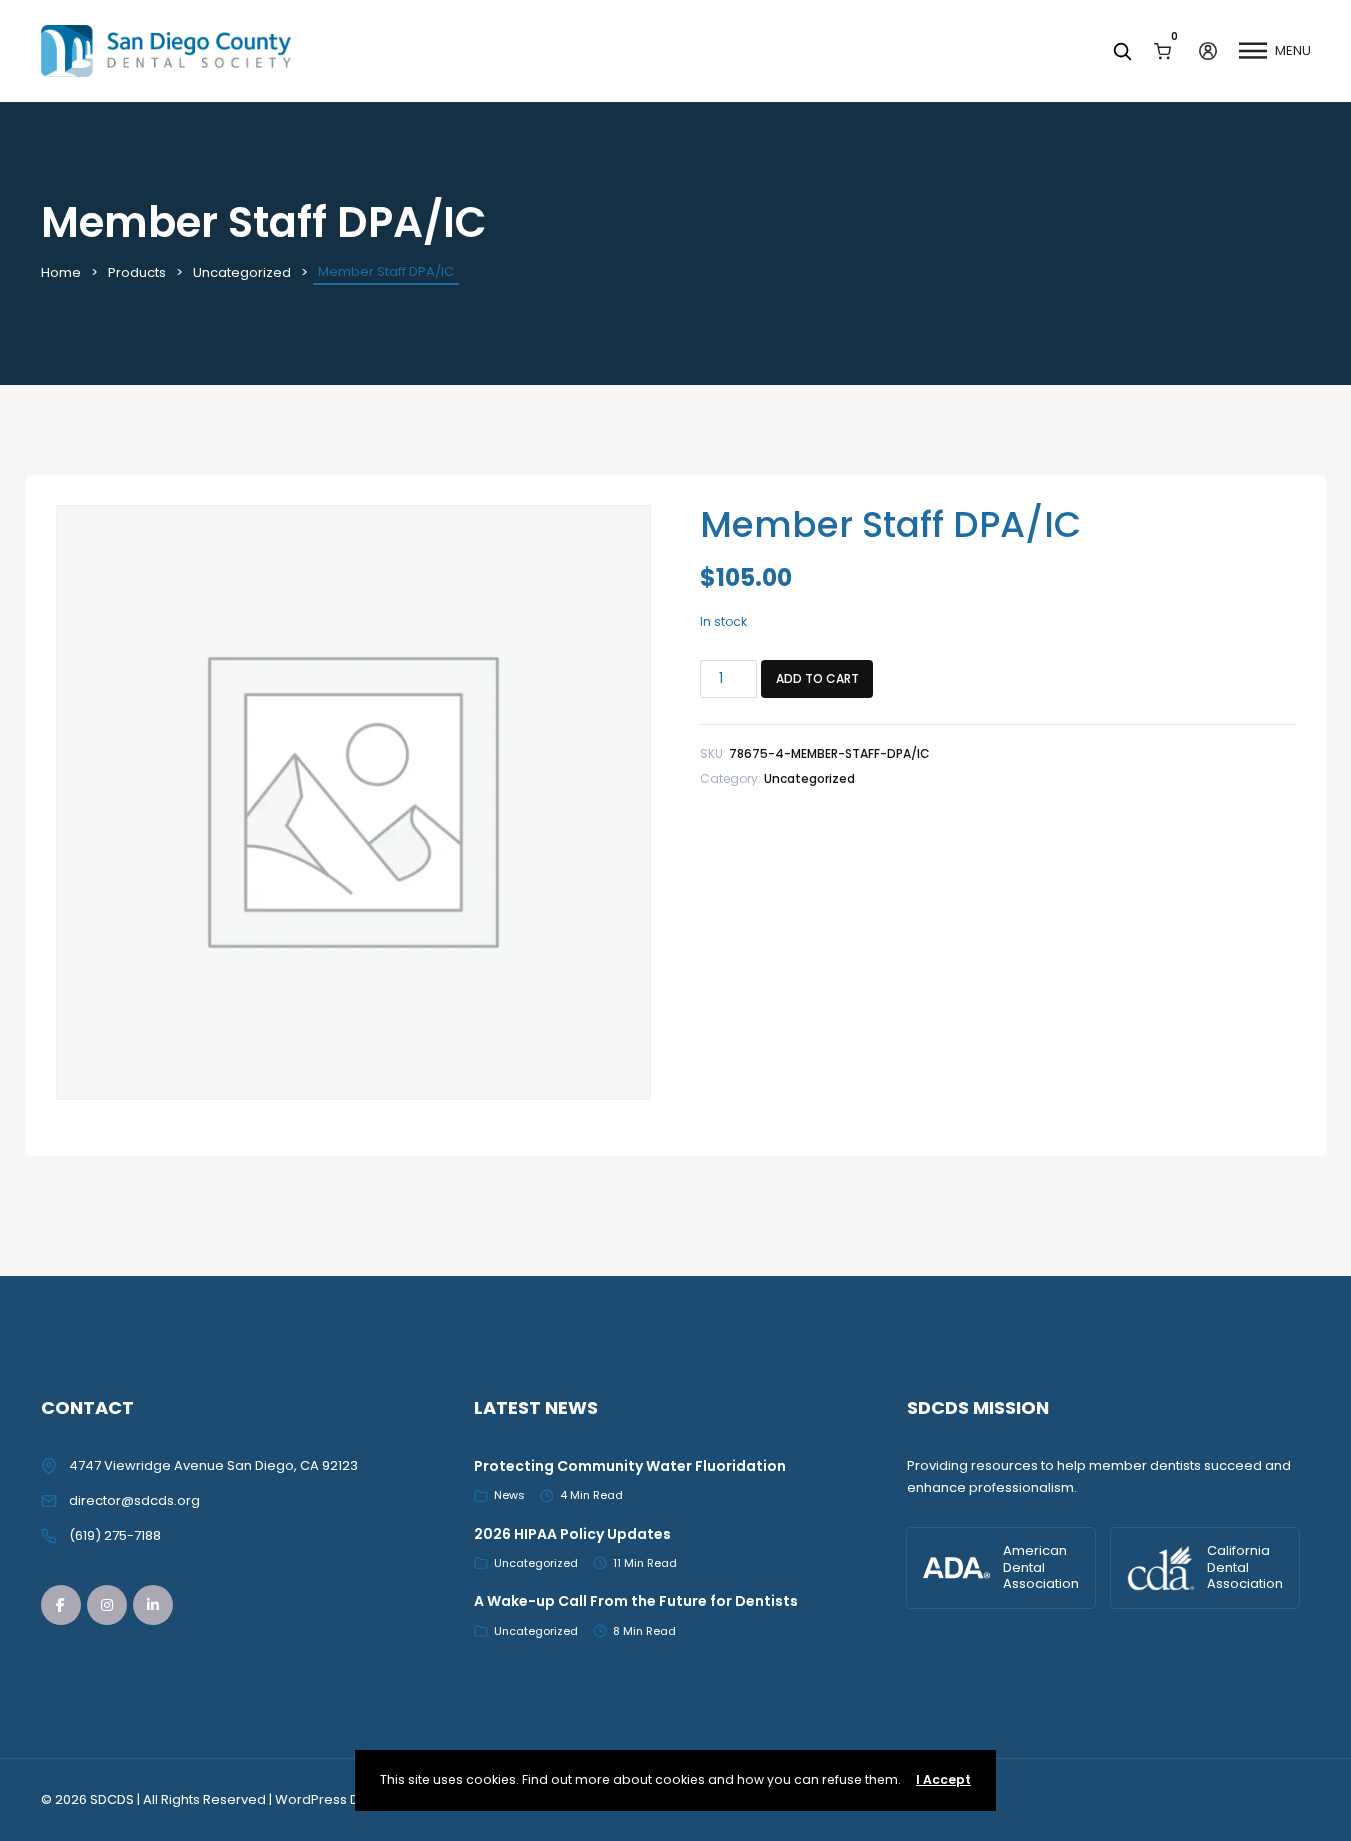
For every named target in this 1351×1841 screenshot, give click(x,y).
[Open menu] (1253, 51)
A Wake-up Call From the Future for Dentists (636, 1601)
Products (137, 272)
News (509, 1495)
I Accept (943, 1779)
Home (61, 272)
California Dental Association (1245, 1567)
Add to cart (817, 678)
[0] (1162, 50)
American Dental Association (1041, 1567)
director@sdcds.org (134, 1500)
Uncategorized (242, 272)
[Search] (1122, 51)
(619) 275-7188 (115, 1535)
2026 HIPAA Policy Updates (572, 1534)
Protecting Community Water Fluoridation (630, 1466)
